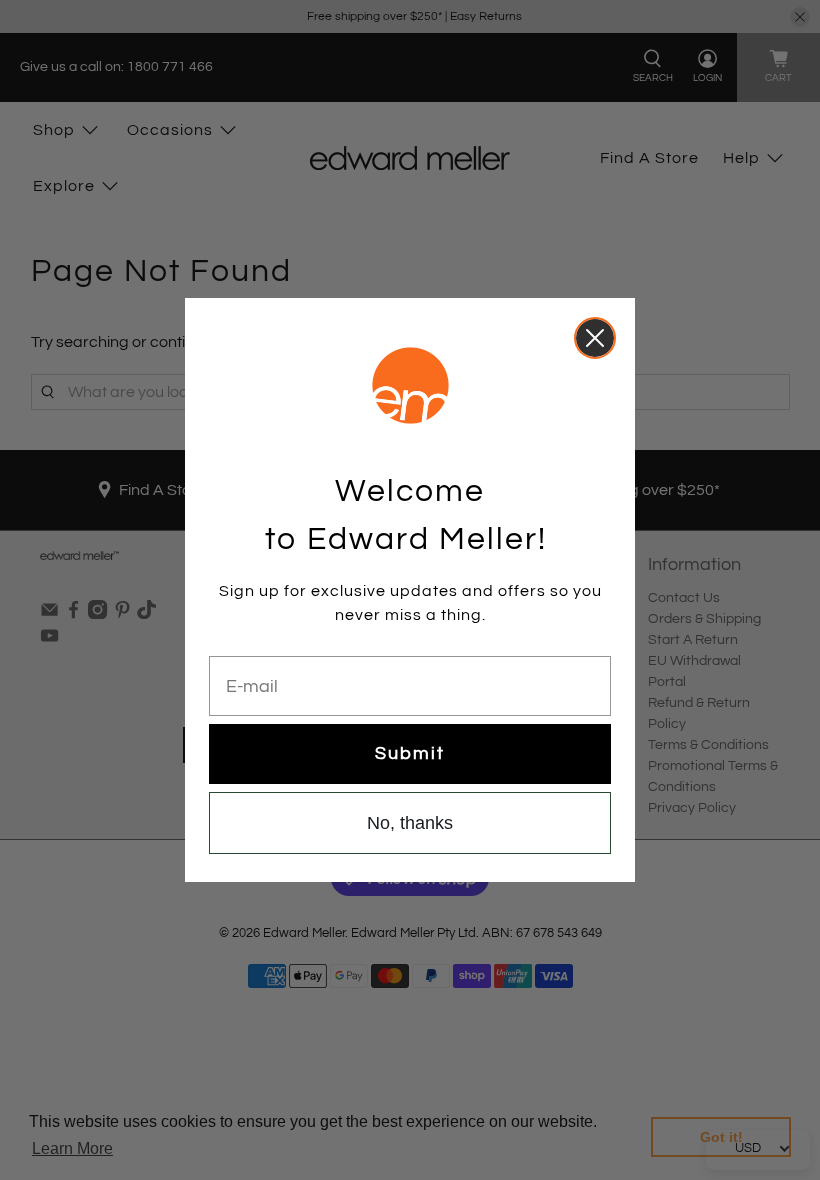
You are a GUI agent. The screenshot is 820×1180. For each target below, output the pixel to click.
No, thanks (410, 823)
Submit (410, 753)
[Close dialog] (595, 338)
